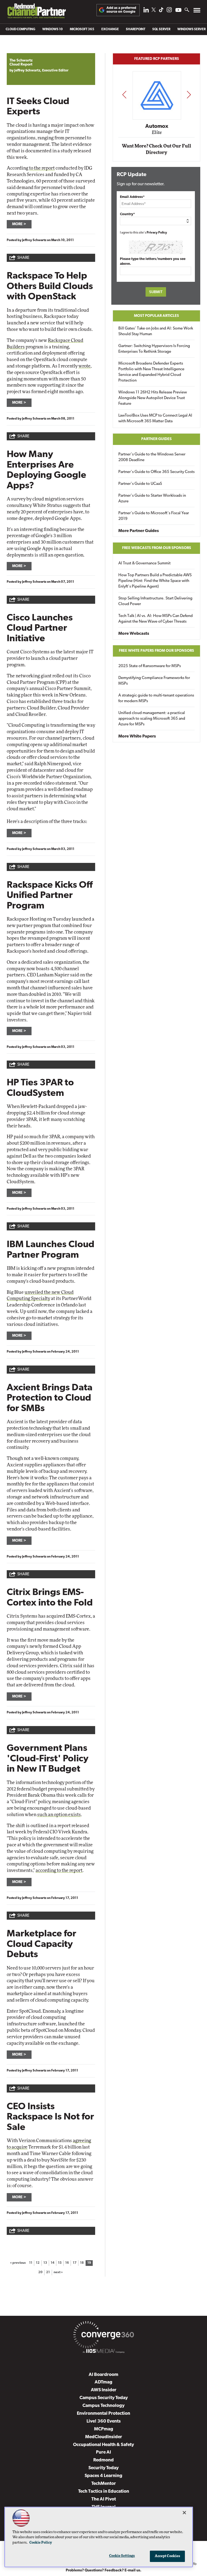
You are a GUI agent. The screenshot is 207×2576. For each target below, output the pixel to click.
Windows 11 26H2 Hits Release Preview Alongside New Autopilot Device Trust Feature (153, 398)
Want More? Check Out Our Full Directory (156, 149)
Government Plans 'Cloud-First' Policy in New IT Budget (48, 1759)
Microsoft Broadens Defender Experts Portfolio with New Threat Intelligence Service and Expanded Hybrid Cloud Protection (151, 372)
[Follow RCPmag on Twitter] (154, 11)
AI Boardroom (103, 2375)
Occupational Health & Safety (103, 2445)
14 (53, 2263)
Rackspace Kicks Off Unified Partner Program (50, 896)
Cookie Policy (41, 2543)
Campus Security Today (104, 2398)
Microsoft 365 (82, 29)
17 (75, 2263)
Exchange (110, 29)
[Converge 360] (103, 2336)
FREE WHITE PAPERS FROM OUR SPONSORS (156, 651)
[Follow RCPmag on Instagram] (169, 11)
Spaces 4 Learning (103, 2476)
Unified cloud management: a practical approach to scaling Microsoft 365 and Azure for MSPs (152, 719)
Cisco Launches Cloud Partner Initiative (40, 629)
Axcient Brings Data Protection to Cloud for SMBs (50, 1398)
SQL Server (161, 29)
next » (58, 2272)
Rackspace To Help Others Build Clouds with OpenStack (50, 287)
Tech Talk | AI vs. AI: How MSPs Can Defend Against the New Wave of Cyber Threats (156, 619)
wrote (84, 366)
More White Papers (137, 736)
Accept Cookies (168, 2556)
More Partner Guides (139, 531)
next (189, 95)
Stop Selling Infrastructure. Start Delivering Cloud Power (155, 601)
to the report (42, 168)
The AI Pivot (104, 2499)
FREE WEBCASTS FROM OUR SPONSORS (157, 548)
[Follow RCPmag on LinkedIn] (146, 11)
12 (38, 2263)
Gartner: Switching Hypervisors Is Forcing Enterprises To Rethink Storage (154, 349)
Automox (157, 126)
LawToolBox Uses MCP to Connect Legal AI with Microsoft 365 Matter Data (155, 419)
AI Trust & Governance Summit (144, 563)
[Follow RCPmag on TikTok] (161, 11)
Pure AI (103, 2452)
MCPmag (104, 2429)
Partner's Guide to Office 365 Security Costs (156, 472)
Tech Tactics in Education (104, 2491)
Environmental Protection (103, 2414)
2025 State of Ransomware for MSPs (150, 666)
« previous (18, 2263)
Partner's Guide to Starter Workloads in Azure (152, 499)
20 (40, 2272)
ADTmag (103, 2382)
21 (48, 2272)
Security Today (103, 2468)
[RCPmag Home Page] (36, 12)
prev (124, 95)
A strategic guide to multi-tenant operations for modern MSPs (156, 698)
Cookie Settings (122, 2556)
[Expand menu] (197, 11)
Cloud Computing (20, 29)
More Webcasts (134, 634)
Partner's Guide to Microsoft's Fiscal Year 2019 (154, 516)
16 (67, 2263)
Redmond (103, 2460)
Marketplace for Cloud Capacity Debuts (42, 1944)
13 (45, 2263)
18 (82, 2263)
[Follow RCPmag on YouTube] (178, 11)
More (17, 224)
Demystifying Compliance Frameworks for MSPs (154, 681)
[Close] (184, 2513)
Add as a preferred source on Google (121, 10)
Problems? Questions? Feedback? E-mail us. (104, 2570)
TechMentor (104, 2484)
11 (31, 2263)
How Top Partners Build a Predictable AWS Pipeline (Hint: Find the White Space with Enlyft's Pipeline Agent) (155, 581)
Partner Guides (156, 439)
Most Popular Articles (156, 316)
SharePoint (136, 29)
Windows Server (192, 29)
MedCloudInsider (104, 2437)
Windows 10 (53, 29)
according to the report (59, 1870)
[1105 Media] (103, 2352)
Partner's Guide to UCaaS (140, 484)
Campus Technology (103, 2406)
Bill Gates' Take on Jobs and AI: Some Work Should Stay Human (156, 331)
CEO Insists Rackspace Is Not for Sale (50, 2117)
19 (89, 2263)
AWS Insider (104, 2390)
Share (23, 258)
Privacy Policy (157, 233)
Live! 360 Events (104, 2421)
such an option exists (59, 1815)
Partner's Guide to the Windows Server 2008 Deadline (152, 457)
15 (60, 2263)
